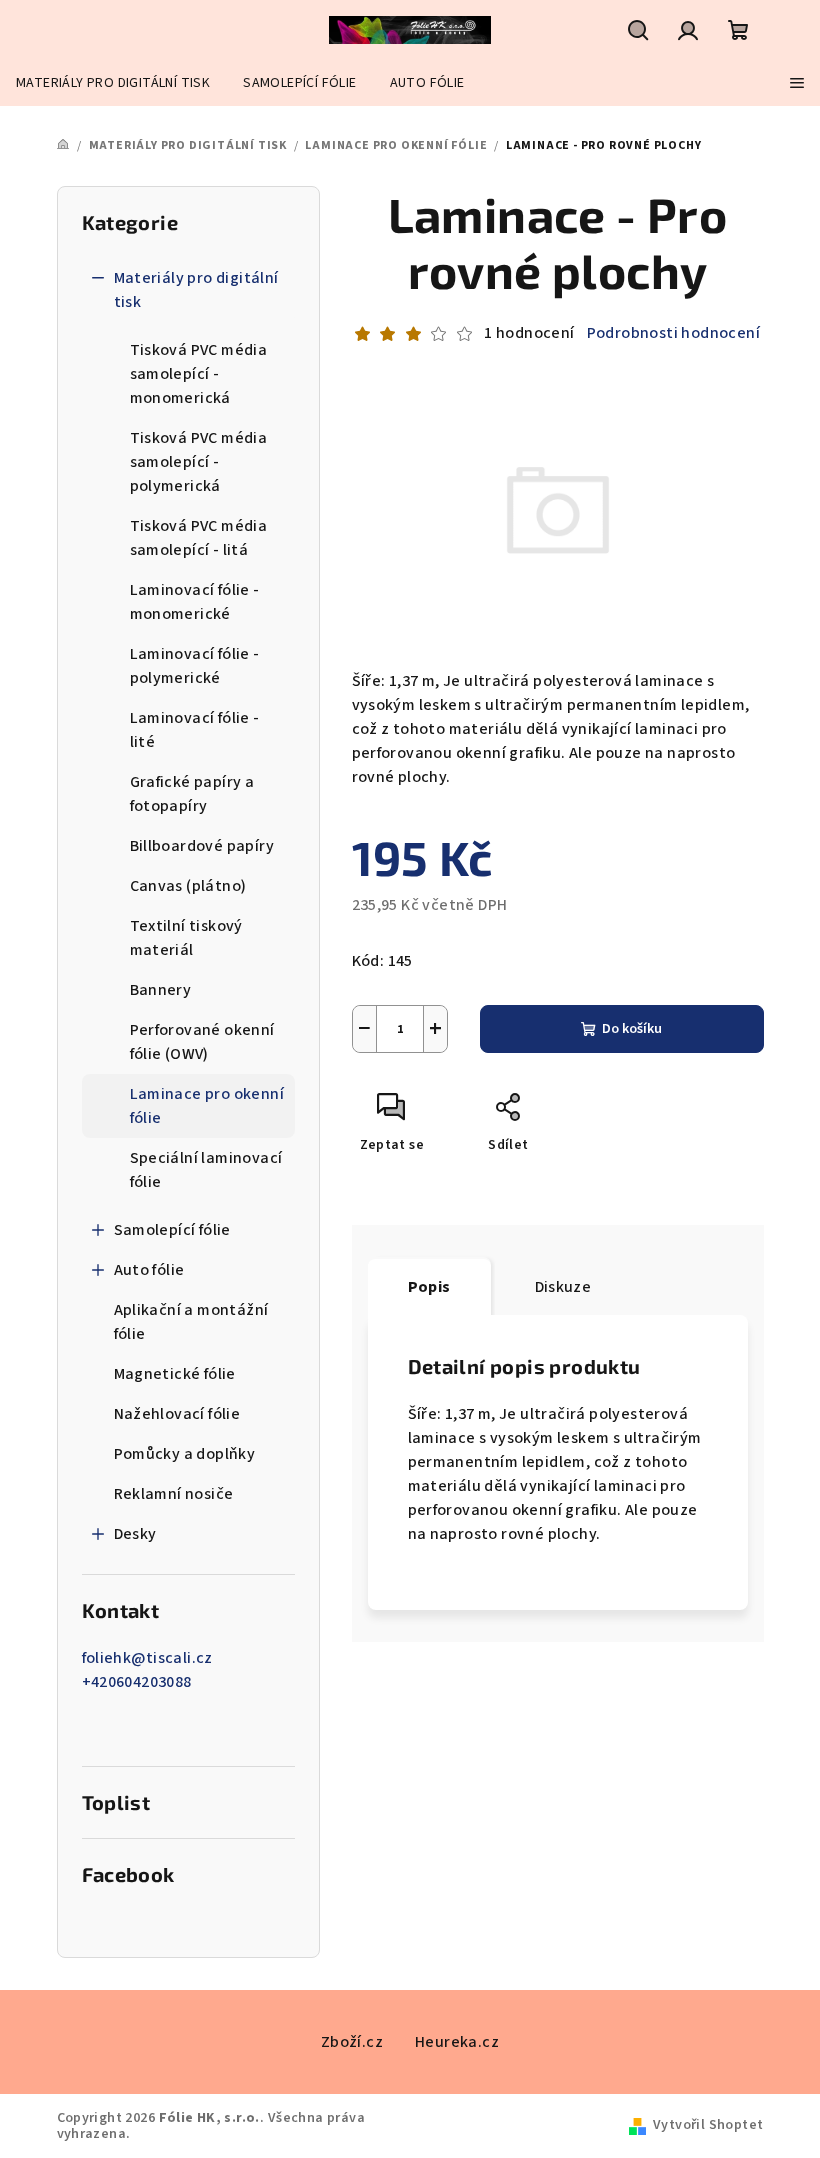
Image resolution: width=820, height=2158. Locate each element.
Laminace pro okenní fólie (207, 1106)
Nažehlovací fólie (177, 1414)
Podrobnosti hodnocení (673, 333)
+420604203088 (137, 1682)
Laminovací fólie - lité (195, 730)
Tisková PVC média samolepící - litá (199, 538)
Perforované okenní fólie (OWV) (202, 1042)
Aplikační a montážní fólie (191, 1322)
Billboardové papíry (202, 846)
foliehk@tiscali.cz (147, 1658)
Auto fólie (149, 1270)
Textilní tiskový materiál (186, 938)
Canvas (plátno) (188, 886)
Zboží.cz (352, 2042)
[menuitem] (113, 83)
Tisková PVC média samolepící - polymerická (199, 462)
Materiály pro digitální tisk (196, 290)
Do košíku (632, 1029)
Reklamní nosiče (174, 1494)
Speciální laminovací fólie (206, 1170)
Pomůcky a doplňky (185, 1454)
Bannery (161, 990)
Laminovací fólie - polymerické (195, 666)
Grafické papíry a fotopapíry (192, 794)
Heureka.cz (457, 2042)
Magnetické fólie (175, 1374)
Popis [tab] (429, 1287)
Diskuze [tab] (563, 1287)
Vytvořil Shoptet (708, 2125)
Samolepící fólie (172, 1230)
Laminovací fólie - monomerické (195, 602)
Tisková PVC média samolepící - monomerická (199, 374)
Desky (135, 1534)
